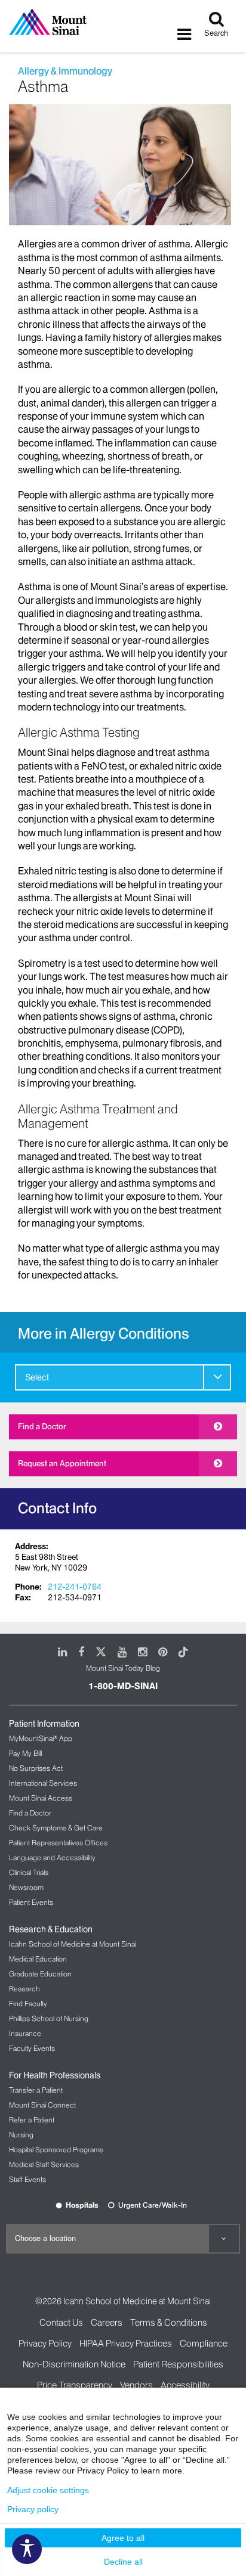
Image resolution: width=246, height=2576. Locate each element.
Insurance (25, 2033)
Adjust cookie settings (48, 2490)
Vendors (136, 2385)
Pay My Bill (25, 1753)
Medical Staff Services (44, 2164)
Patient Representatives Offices (58, 1843)
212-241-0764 (75, 1587)
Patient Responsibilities (178, 2364)
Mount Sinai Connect (42, 2105)
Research (24, 1989)
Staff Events (27, 2179)
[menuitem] (123, 1377)
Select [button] (37, 1377)
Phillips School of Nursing (49, 2018)
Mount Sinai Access (41, 1798)
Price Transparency (75, 2385)
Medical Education (38, 1959)
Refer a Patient (32, 2120)
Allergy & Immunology (65, 71)
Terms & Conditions (169, 2322)
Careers (107, 2322)
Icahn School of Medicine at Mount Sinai (73, 1944)
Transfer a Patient (36, 2090)
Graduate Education (40, 1974)
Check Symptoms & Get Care (56, 1828)
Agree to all (123, 2538)
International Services (43, 1783)
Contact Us (61, 2322)
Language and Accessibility (52, 1857)
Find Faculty (28, 2004)
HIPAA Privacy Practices (126, 2343)
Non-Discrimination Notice (74, 2364)
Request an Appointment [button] (62, 1463)
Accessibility (185, 2385)
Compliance (204, 2343)
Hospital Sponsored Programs (56, 2150)
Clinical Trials (29, 1872)
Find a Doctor (42, 1426)
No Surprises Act (36, 1768)
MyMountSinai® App (41, 1738)
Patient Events (31, 1902)
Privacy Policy (45, 2343)
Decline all (123, 2562)
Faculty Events (32, 2048)
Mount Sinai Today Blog (123, 1668)
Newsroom (26, 1887)
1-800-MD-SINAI (123, 1686)
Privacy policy (33, 2509)
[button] (217, 1377)
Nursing (21, 2135)
